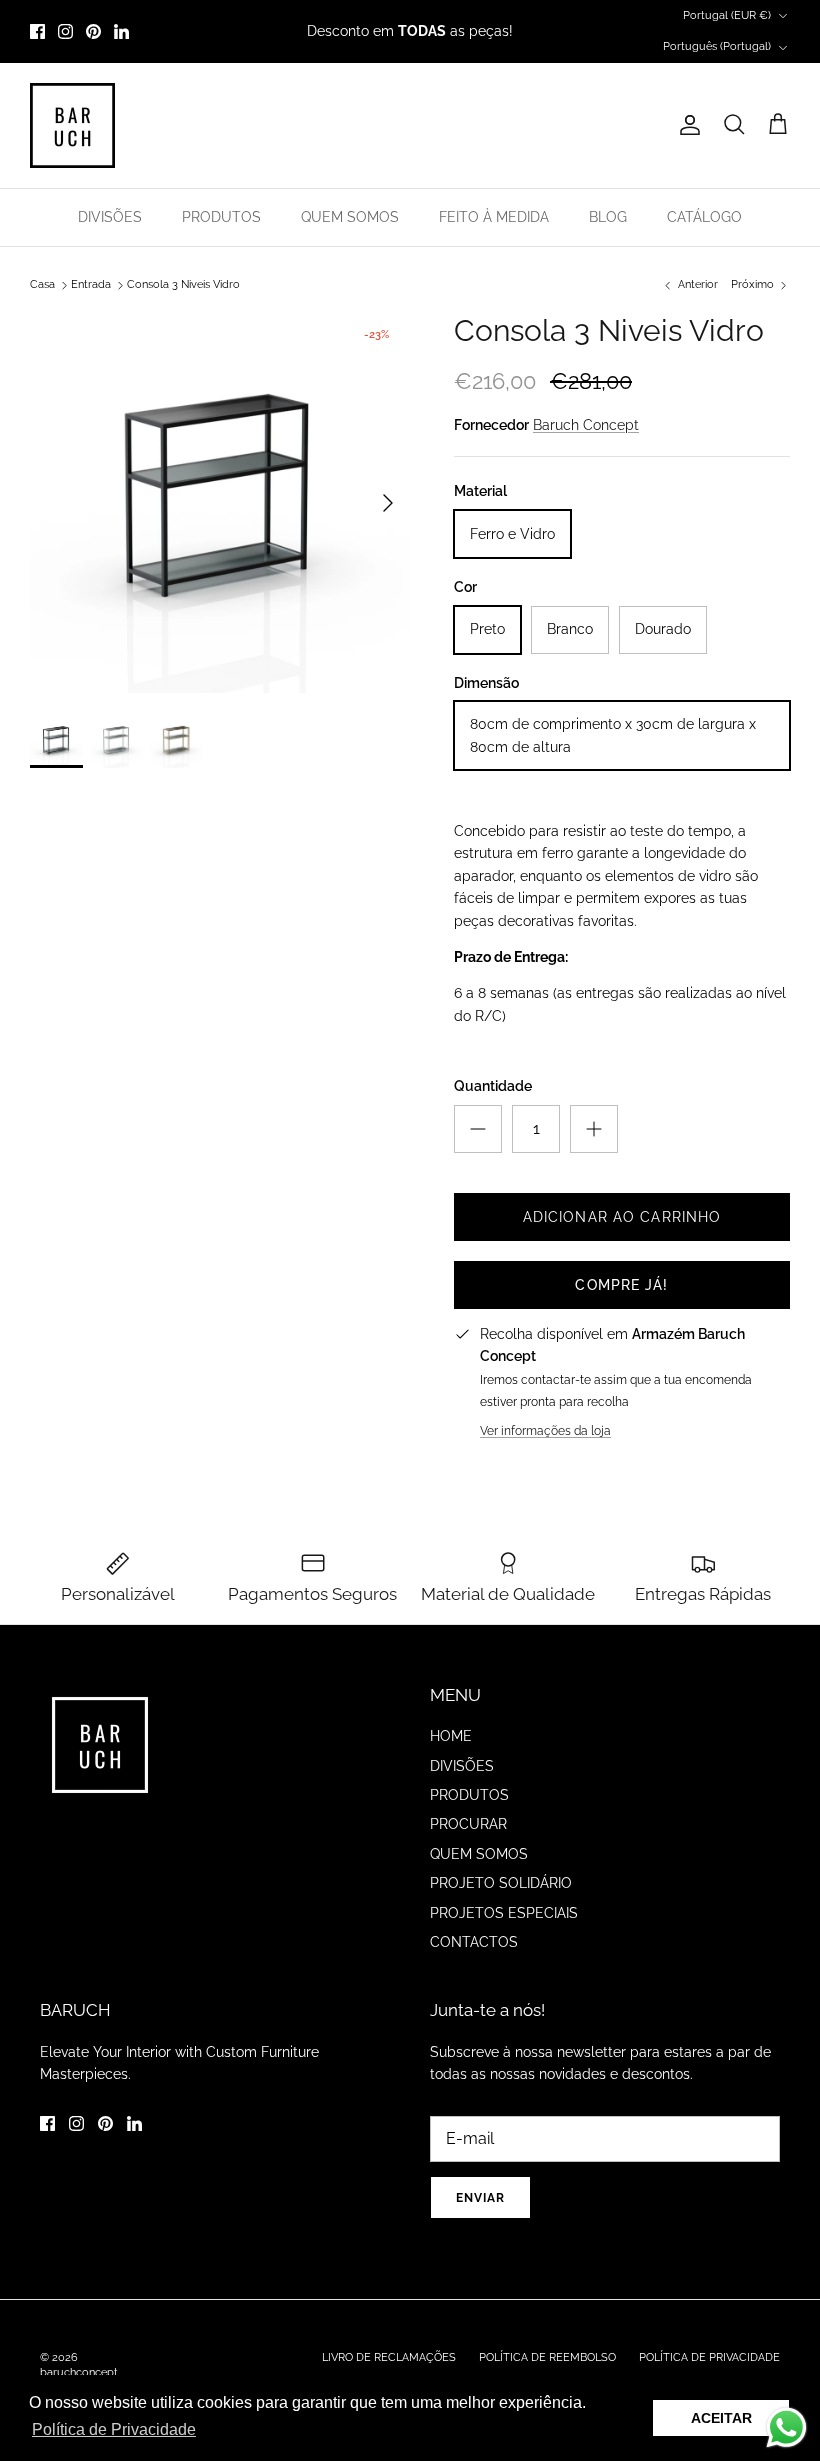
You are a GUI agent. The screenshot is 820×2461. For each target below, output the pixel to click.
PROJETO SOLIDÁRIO (501, 1883)
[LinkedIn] (121, 31)
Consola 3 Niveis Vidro (183, 284)
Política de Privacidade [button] (114, 2429)
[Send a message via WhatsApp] (786, 2427)
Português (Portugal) (717, 46)
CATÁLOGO (704, 217)
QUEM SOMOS (350, 217)
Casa (42, 284)
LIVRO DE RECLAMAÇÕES (389, 2357)
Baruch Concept (586, 425)
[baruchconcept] (72, 125)
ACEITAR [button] (721, 2418)
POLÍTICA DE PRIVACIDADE (709, 2357)
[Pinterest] (93, 31)
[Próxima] (388, 503)
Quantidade (493, 1086)
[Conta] (686, 125)
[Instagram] (65, 31)
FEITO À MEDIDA (494, 217)
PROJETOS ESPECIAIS (504, 1913)
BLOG (608, 217)
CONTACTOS (474, 1942)
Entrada (91, 284)
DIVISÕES (110, 217)
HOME (451, 1736)
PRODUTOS (221, 217)
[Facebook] (37, 31)
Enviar (480, 2198)
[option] (220, 503)
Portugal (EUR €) (727, 15)
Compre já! (621, 1285)
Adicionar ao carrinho (622, 1217)
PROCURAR (468, 1824)
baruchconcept (79, 2372)
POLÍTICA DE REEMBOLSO (547, 2357)
